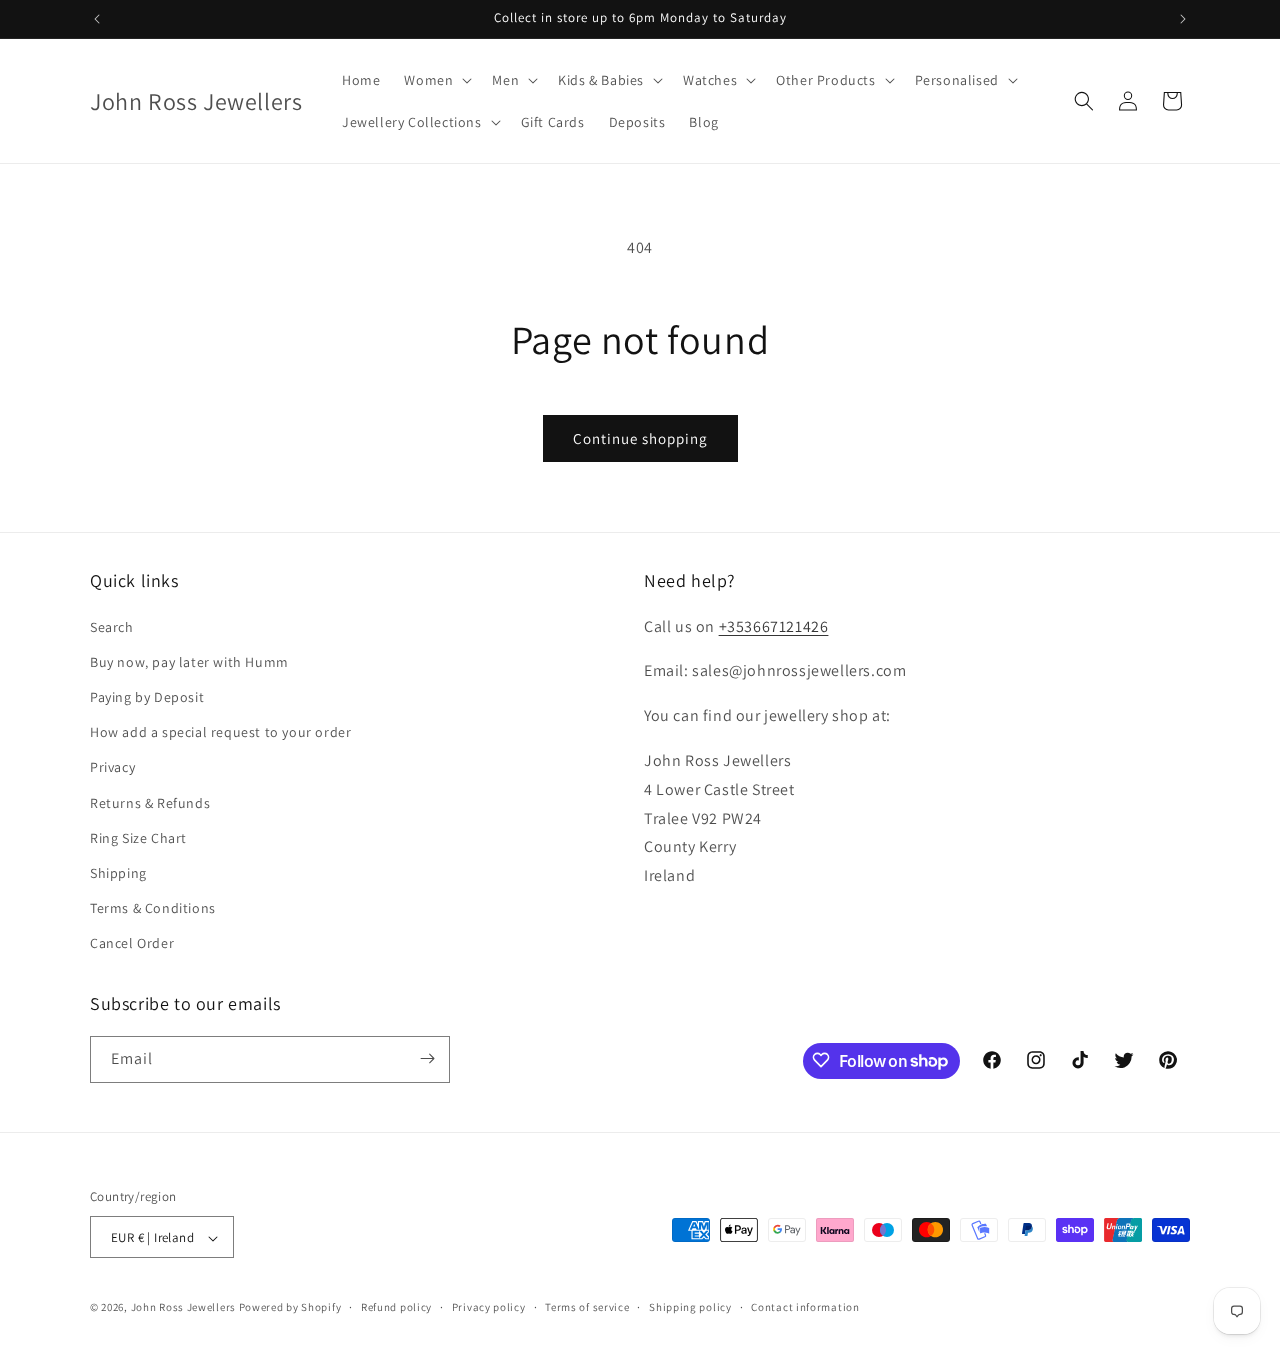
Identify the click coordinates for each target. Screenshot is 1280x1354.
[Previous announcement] (97, 19)
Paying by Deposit (147, 697)
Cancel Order (132, 944)
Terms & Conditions (153, 908)
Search (112, 627)
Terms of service (587, 1307)
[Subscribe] (427, 1058)
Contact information (805, 1307)
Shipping (118, 873)
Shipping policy (690, 1307)
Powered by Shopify (290, 1308)
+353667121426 (774, 626)
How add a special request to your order (220, 732)
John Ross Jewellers (183, 1308)
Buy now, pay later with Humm (189, 662)
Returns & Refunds (150, 803)
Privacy (112, 768)
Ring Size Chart (138, 838)
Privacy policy (489, 1307)
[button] (436, 80)
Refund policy (396, 1307)
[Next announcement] (1183, 19)
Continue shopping (640, 438)
